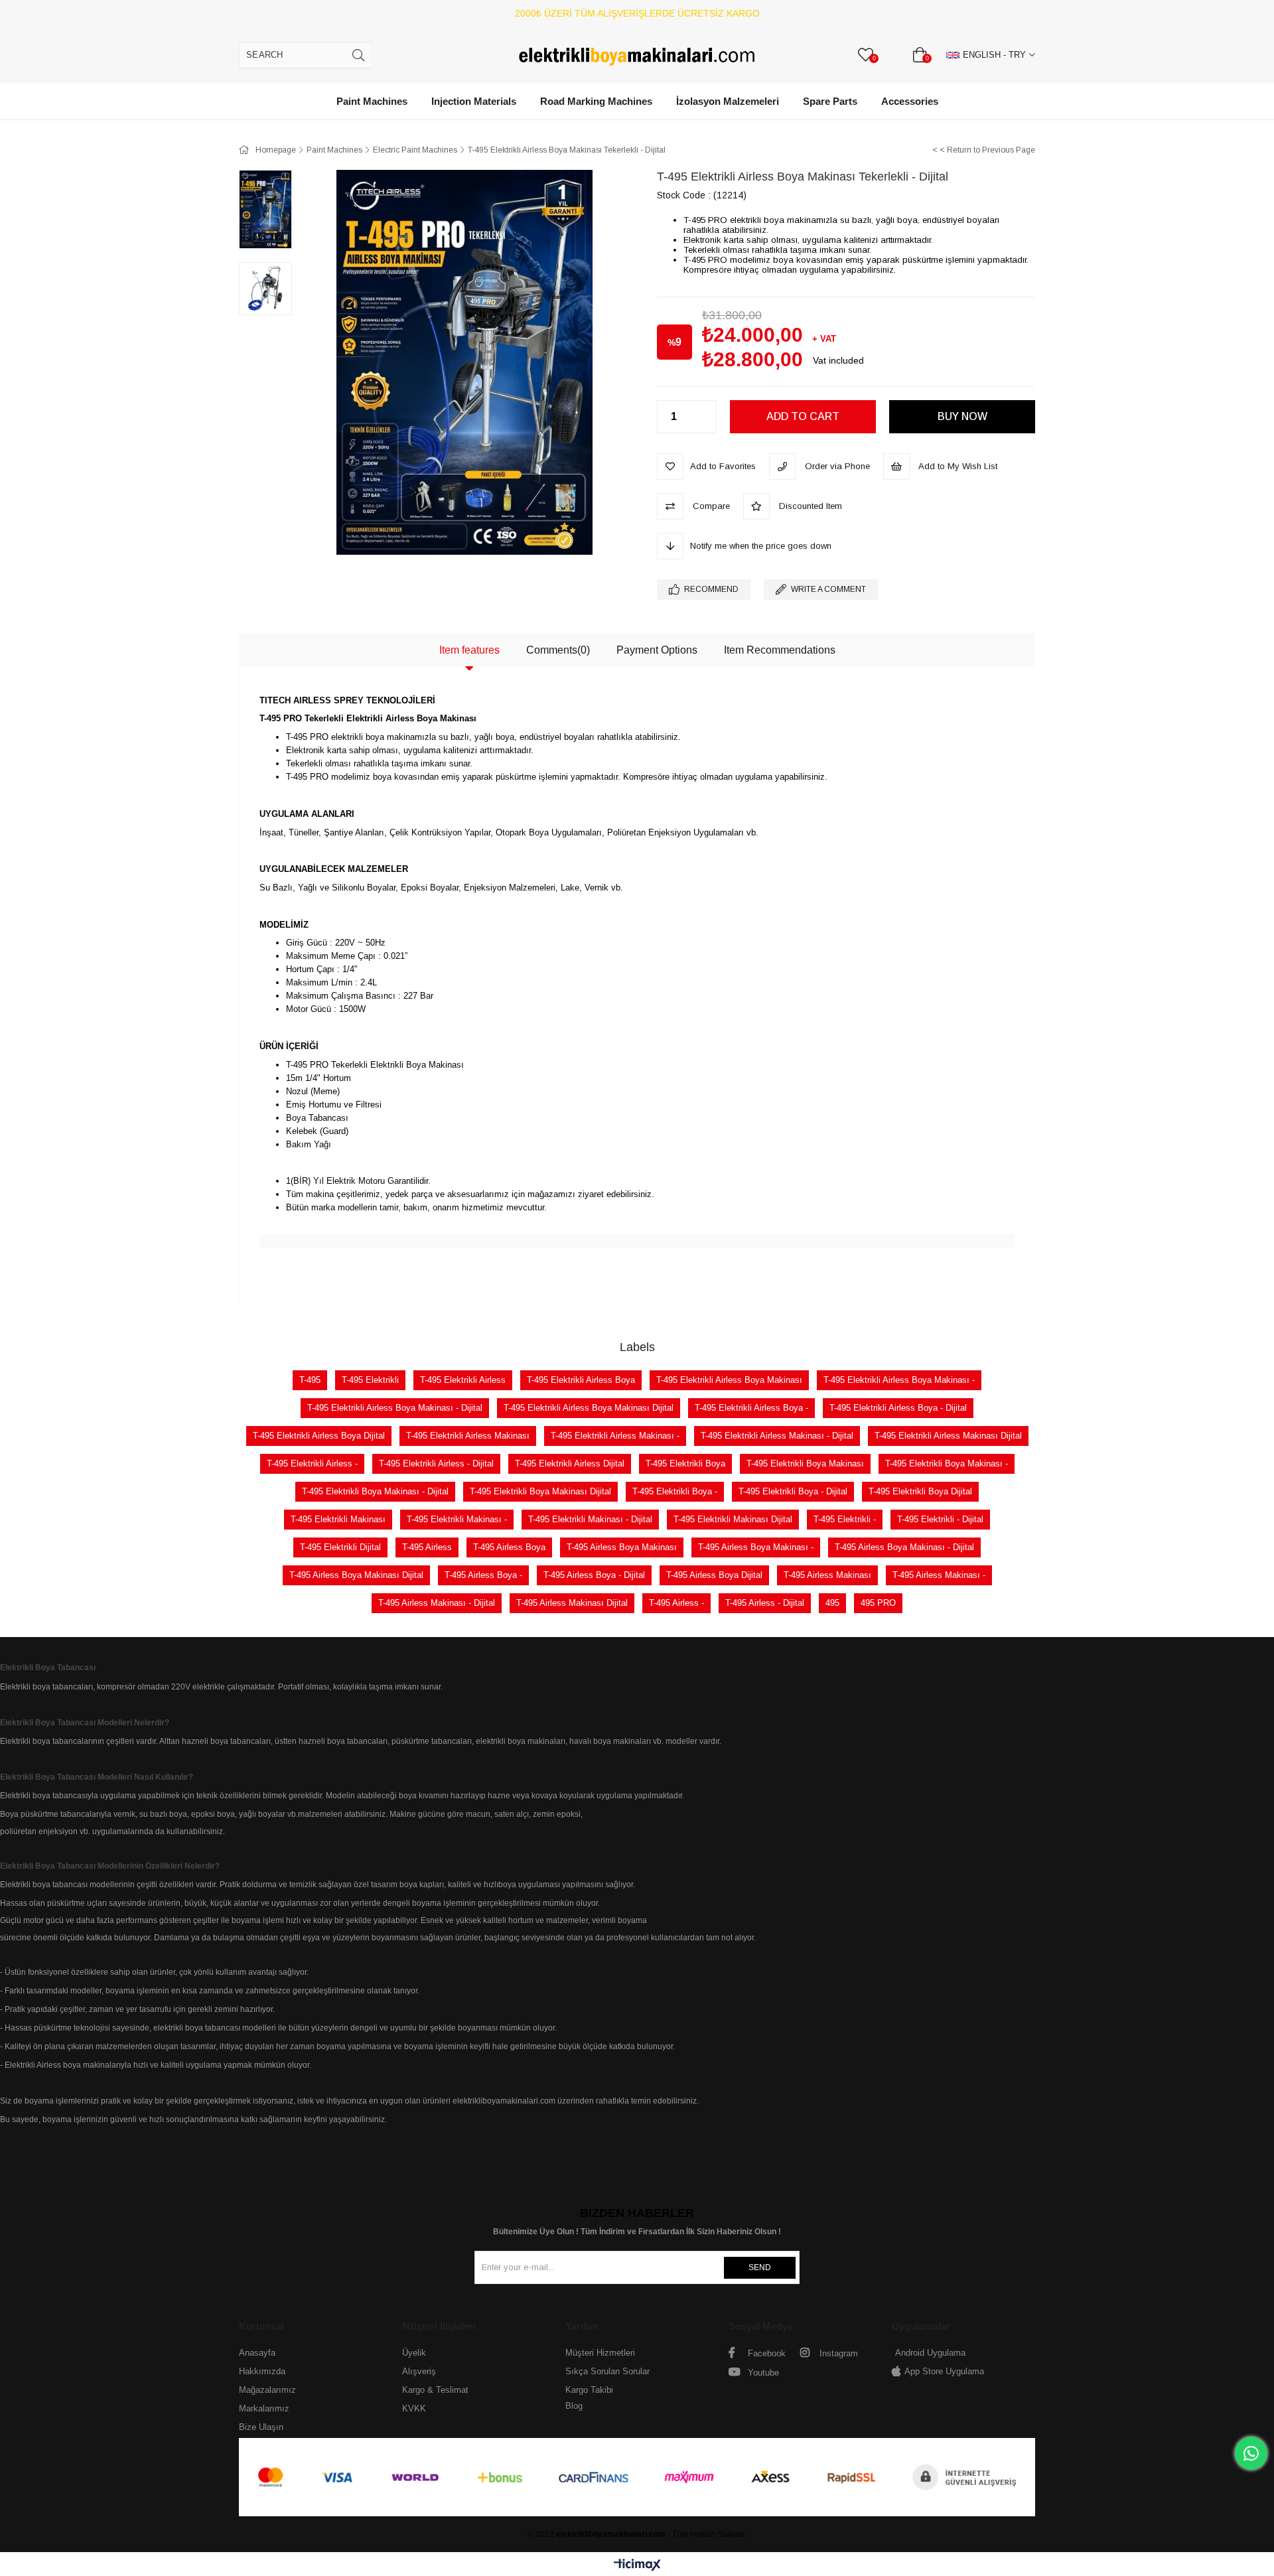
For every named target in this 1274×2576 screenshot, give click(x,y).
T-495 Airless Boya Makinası (622, 1547)
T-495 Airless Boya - (483, 1575)
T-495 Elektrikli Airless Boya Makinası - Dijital (395, 1408)
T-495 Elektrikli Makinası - (457, 1519)
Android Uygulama (930, 2353)
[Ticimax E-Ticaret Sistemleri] (637, 2566)
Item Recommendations (780, 650)
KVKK (414, 2408)
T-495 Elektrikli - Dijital (940, 1519)
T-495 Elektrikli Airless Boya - (751, 1408)
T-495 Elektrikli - (845, 1519)
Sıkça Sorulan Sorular (607, 2371)
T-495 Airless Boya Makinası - (756, 1547)
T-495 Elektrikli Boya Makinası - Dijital (375, 1491)
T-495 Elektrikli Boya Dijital (920, 1491)
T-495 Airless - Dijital (765, 1603)
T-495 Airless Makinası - (939, 1575)
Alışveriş (419, 2371)
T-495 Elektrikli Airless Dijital (570, 1464)
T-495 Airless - (676, 1603)
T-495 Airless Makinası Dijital (572, 1603)
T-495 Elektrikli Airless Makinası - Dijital (777, 1436)
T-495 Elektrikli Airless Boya (581, 1380)
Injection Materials (474, 101)
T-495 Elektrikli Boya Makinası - (947, 1464)
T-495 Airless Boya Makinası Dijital (356, 1575)
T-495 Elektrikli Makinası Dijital (733, 1519)
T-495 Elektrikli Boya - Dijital (793, 1491)
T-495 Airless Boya (509, 1547)
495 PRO (878, 1603)
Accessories (910, 101)
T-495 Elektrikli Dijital (340, 1547)
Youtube (762, 2373)
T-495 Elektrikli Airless (463, 1380)
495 (832, 1603)
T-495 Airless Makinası (827, 1575)
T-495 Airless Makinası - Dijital (437, 1603)
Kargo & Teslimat (435, 2390)
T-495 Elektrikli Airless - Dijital (436, 1464)
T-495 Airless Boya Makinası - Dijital (904, 1547)
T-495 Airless (427, 1547)
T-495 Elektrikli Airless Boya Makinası (729, 1380)
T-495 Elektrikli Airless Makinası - (615, 1436)
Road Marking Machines (596, 101)
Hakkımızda (262, 2371)
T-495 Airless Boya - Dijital (594, 1575)
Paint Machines (372, 101)
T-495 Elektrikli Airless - (312, 1464)
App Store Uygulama (944, 2371)
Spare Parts (830, 101)
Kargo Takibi (589, 2390)
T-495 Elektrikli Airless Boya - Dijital (898, 1408)
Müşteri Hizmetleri (600, 2353)
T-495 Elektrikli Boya (685, 1464)
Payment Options (657, 650)
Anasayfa (257, 2353)
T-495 (310, 1380)
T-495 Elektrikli (370, 1380)
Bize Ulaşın (261, 2427)
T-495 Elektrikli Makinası (338, 1519)
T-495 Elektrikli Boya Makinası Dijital (540, 1491)
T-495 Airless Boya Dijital (714, 1575)
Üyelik (414, 2353)
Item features (469, 650)
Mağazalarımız (267, 2390)
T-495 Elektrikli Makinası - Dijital (590, 1519)
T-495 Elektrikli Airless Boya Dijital (319, 1436)
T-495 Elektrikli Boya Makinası (805, 1464)
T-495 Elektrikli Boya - (675, 1491)
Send (760, 2267)
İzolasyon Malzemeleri (728, 101)
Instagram (837, 2353)
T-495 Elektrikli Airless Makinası (468, 1436)
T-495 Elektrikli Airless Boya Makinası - (899, 1380)
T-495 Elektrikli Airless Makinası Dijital (948, 1436)
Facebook (765, 2353)
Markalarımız (264, 2408)
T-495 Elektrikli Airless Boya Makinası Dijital (589, 1408)
